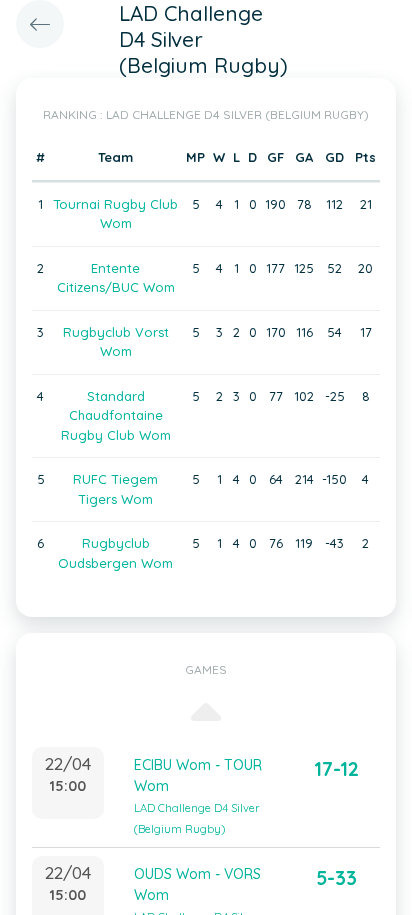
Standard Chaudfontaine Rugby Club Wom (116, 415)
